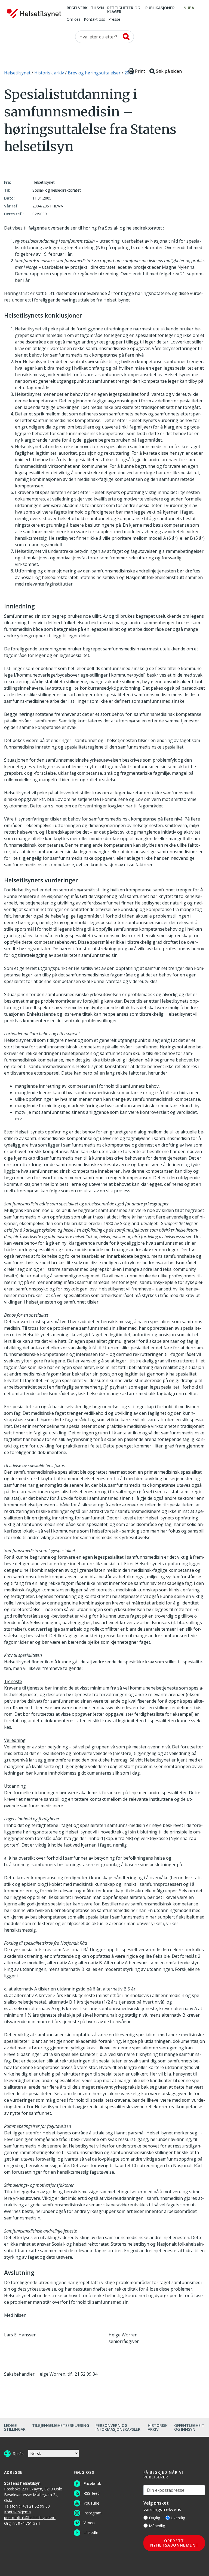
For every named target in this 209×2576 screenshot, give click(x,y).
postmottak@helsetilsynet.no (30, 2518)
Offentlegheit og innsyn (189, 2427)
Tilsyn (97, 8)
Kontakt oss (94, 20)
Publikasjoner (160, 8)
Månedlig (157, 2526)
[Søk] (126, 37)
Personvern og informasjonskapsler (118, 2427)
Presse (114, 20)
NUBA (189, 8)
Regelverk (77, 8)
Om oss (74, 20)
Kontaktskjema (17, 2512)
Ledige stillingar (15, 2427)
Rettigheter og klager (124, 10)
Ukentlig (178, 2518)
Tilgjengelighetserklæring (61, 2425)
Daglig (154, 2518)
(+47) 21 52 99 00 (34, 2506)
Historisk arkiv (158, 2427)
